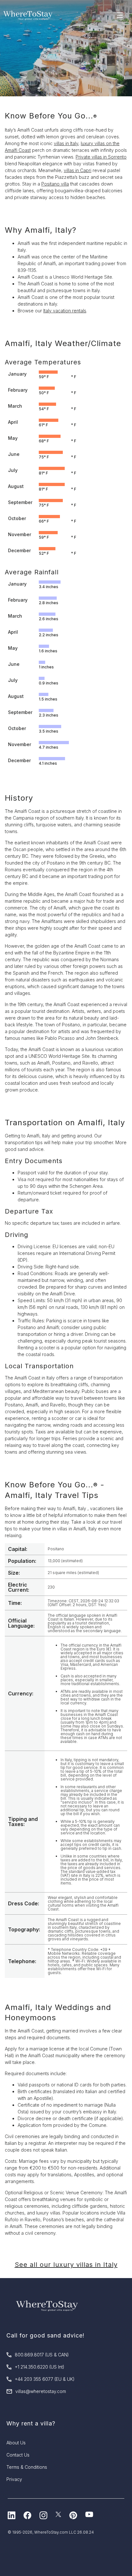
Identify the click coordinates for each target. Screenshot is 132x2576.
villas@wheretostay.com (41, 2391)
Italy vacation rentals (65, 311)
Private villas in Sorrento (101, 157)
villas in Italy (66, 143)
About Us (16, 2443)
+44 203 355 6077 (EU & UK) (45, 2379)
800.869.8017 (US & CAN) (42, 2355)
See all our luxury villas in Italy (66, 2265)
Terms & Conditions (27, 2467)
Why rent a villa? (31, 2423)
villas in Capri (78, 170)
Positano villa (55, 184)
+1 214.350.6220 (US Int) (40, 2367)
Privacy (14, 2479)
